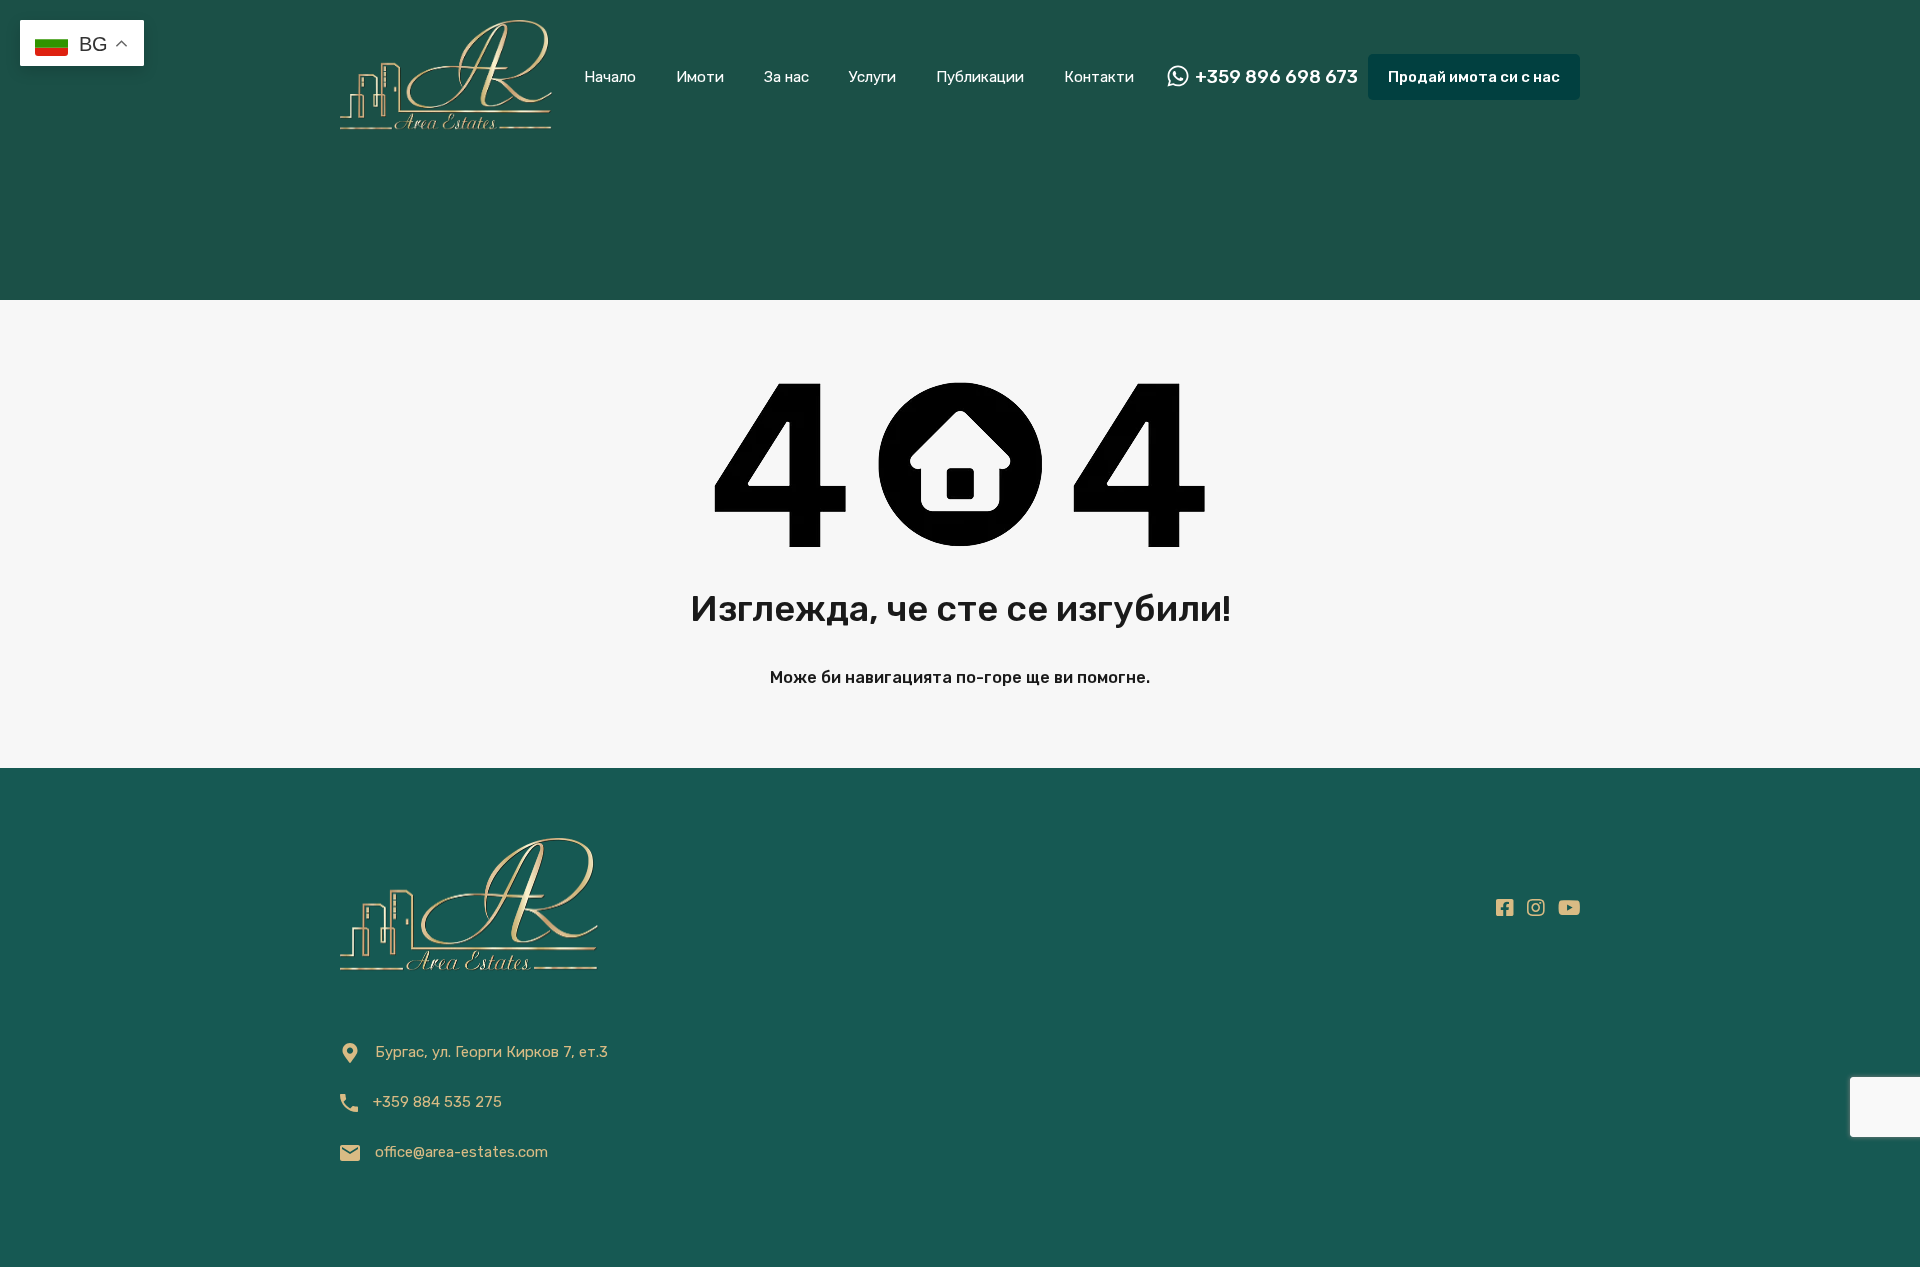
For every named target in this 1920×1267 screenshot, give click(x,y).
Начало (610, 77)
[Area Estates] (446, 126)
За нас (786, 77)
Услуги (872, 77)
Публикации (980, 77)
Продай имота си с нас (1474, 77)
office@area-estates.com (461, 1152)
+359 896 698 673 (1276, 77)
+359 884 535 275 (437, 1102)
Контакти (1099, 77)
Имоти (700, 77)
